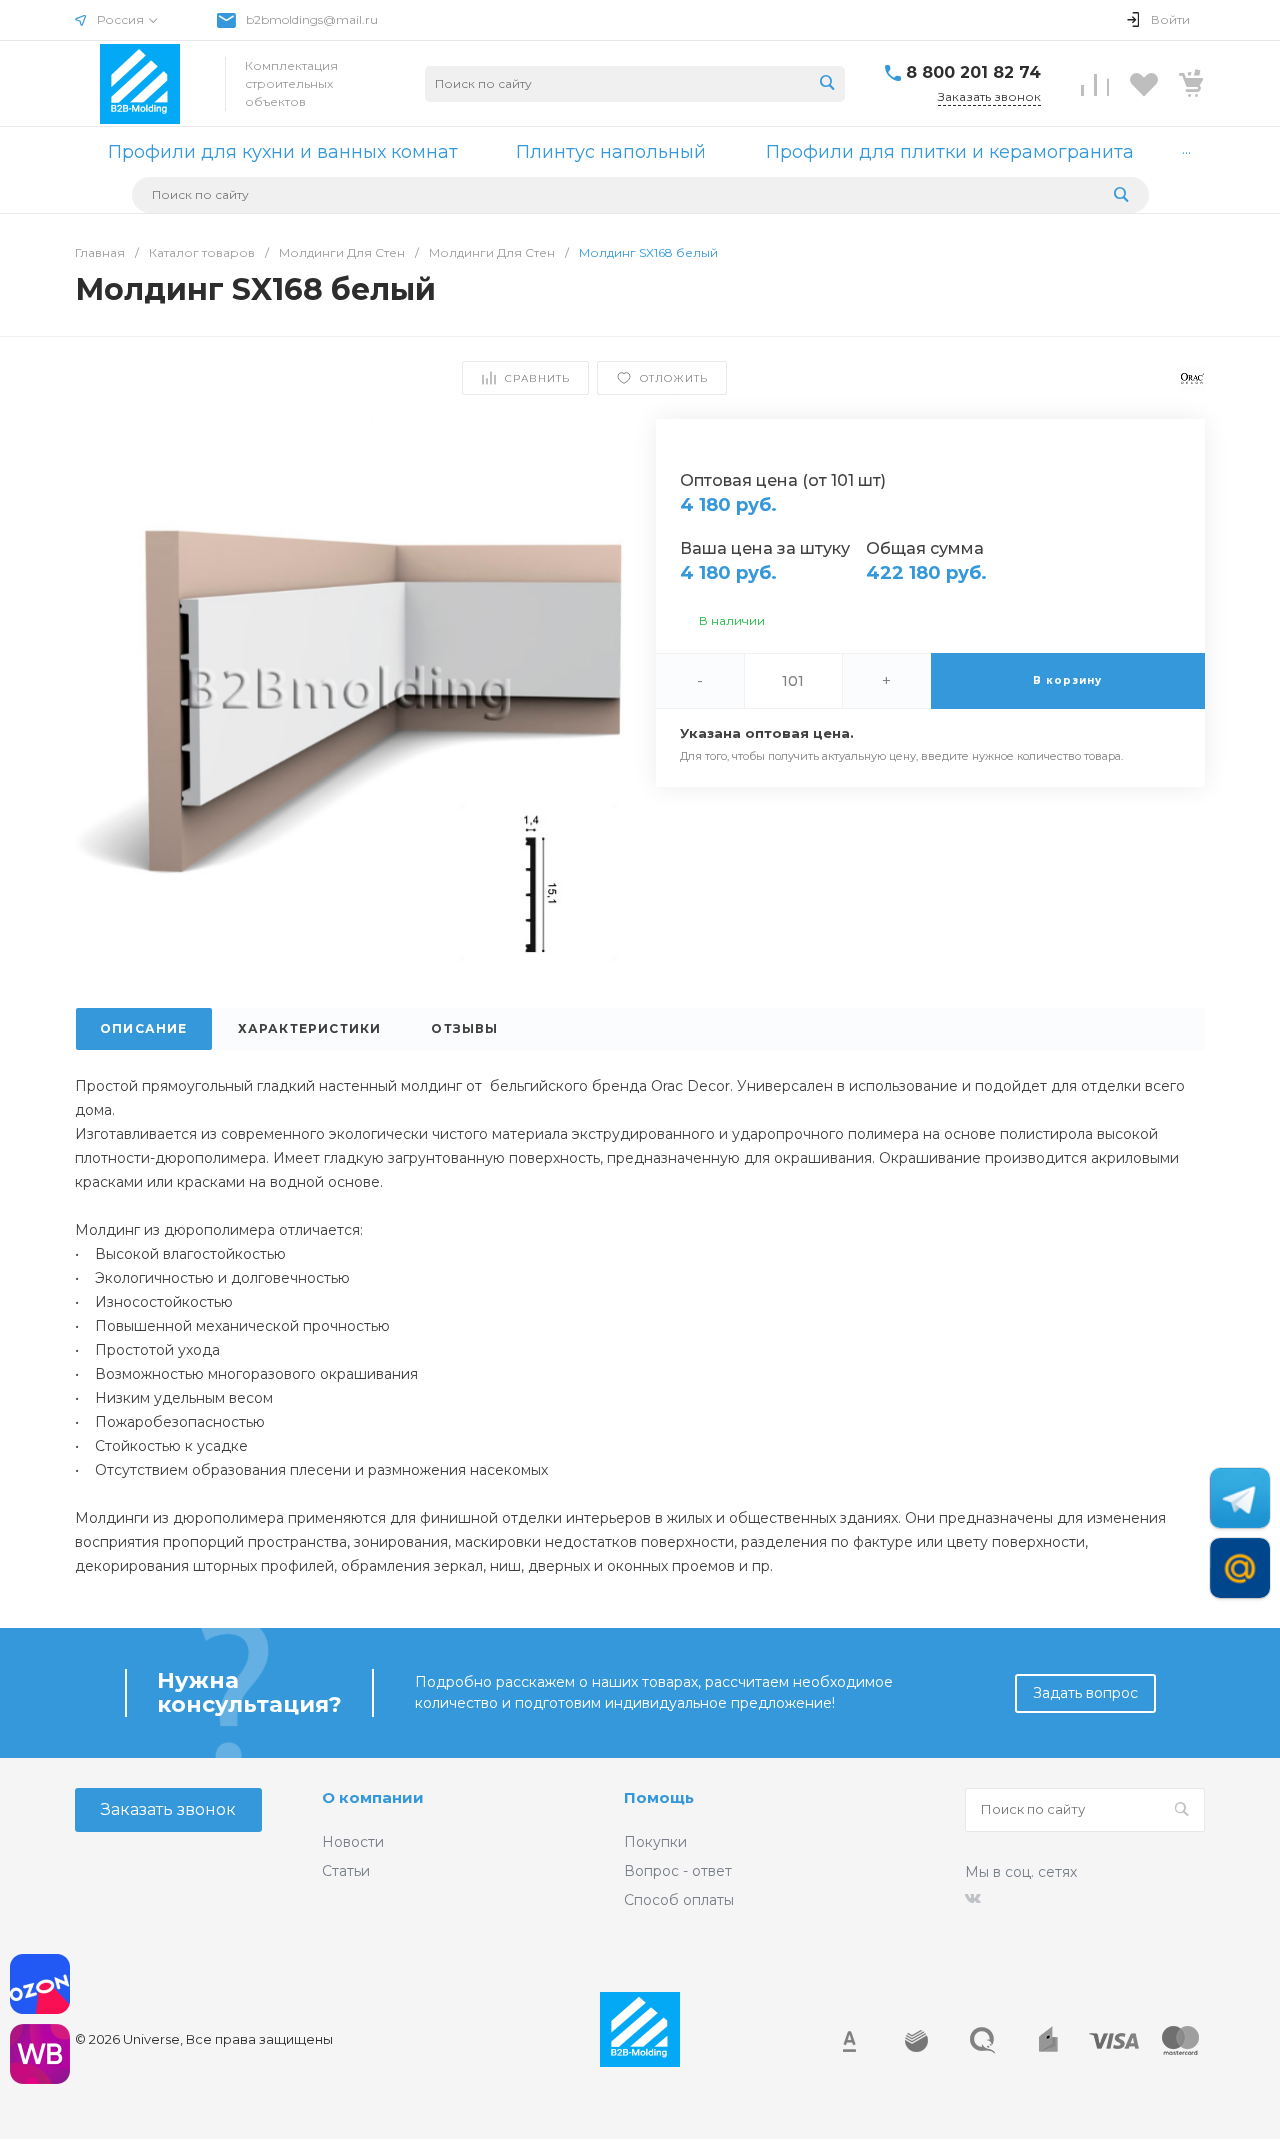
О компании (373, 1797)
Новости (353, 1842)
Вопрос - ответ (678, 1871)
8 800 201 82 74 (973, 72)
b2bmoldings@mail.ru (312, 19)
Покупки (655, 1842)
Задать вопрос (1085, 1693)
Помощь (659, 1797)
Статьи (346, 1871)
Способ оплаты (679, 1900)
